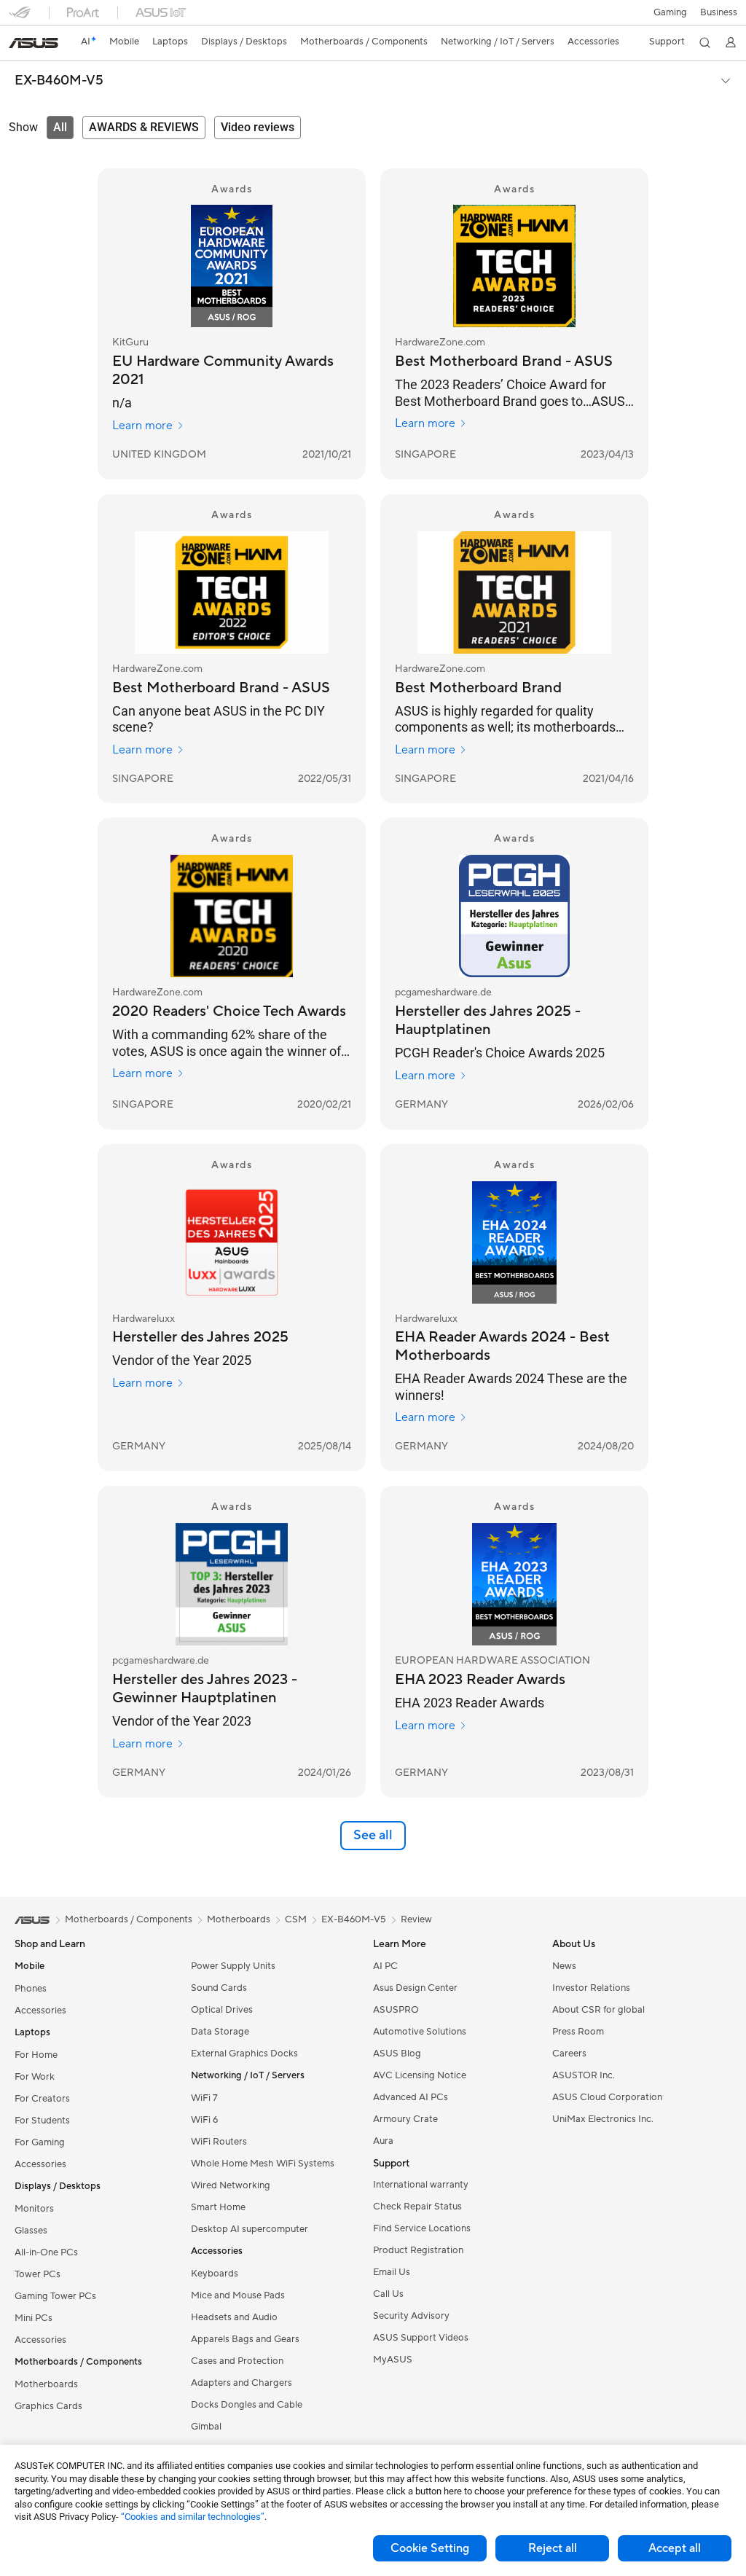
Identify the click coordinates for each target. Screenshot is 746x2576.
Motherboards (46, 2384)
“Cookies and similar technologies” (193, 2517)
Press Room (578, 2032)
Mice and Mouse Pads (238, 2295)
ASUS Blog (397, 2054)
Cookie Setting (430, 2548)
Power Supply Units (233, 1966)
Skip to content (17, 45)
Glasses (31, 2231)
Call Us (388, 2294)
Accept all (675, 2548)
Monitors (34, 2209)
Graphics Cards (48, 2406)
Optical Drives (222, 2010)
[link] (34, 43)
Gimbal (206, 2427)
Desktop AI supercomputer (250, 2229)
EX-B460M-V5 (59, 81)
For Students (42, 2121)
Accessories (40, 2011)
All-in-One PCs (46, 2252)
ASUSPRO (396, 2010)
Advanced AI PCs (411, 2097)
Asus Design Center (415, 1988)
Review (416, 1919)
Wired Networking (231, 2185)
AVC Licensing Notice (420, 2075)
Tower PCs (38, 2274)
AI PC (385, 1966)
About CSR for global (598, 2010)
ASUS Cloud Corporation (607, 2097)
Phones (31, 1989)
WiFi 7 (204, 2098)
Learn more (142, 426)
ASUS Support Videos (421, 2338)
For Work (35, 2077)
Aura (383, 2141)
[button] (670, 12)
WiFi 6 (204, 2120)
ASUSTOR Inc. (584, 2075)
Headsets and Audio (234, 2317)
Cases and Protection (237, 2361)
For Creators (42, 2099)
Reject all (553, 2548)
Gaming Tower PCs (55, 2296)
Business (719, 12)
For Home (36, 2055)
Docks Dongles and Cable (247, 2405)
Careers (569, 2054)
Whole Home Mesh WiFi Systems (263, 2164)
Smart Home (218, 2207)
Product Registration (418, 2250)
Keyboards (215, 2274)
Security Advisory (411, 2316)
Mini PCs (34, 2318)
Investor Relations (591, 1988)
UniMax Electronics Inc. (603, 2119)
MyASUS (393, 2360)
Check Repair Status (417, 2207)
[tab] (60, 128)
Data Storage (220, 2032)
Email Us (392, 2272)
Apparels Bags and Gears (245, 2339)
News (564, 1966)
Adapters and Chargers (242, 2383)
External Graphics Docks (244, 2054)
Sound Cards (219, 1988)
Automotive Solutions (420, 2032)
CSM (296, 1919)
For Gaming (40, 2142)
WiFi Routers (219, 2142)
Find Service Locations (422, 2228)
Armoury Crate (405, 2119)
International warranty (421, 2185)
